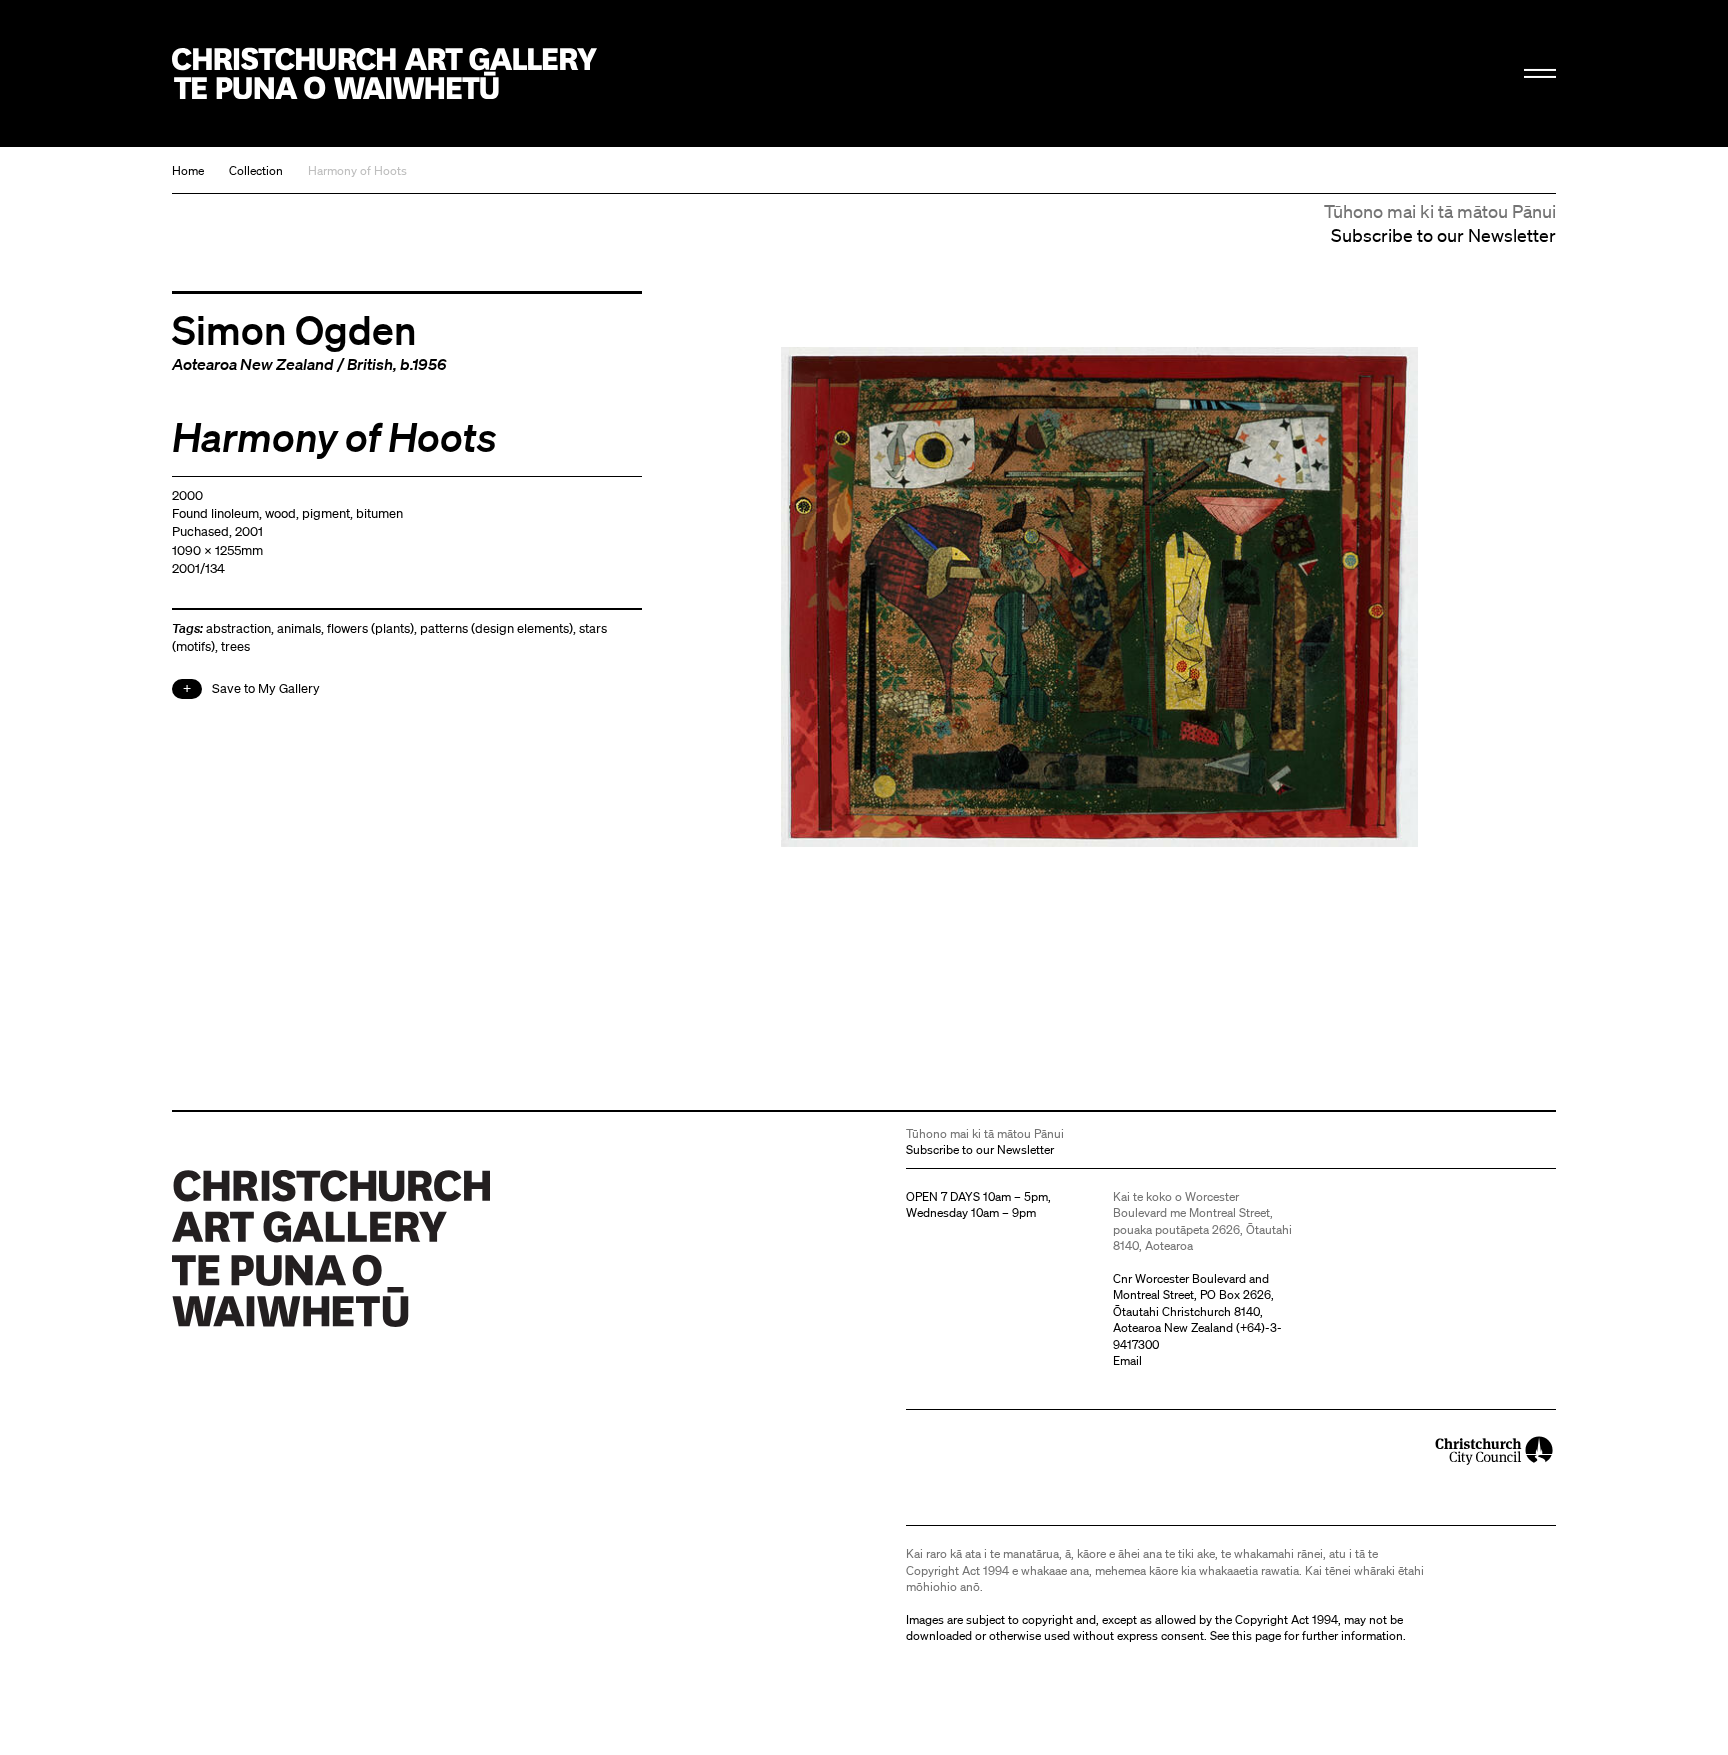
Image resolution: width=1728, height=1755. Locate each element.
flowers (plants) (370, 628)
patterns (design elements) (496, 628)
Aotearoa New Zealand (253, 364)
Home (188, 170)
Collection (256, 170)
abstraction (238, 628)
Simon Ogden (294, 329)
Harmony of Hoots (357, 170)
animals (299, 628)
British (370, 364)
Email (1127, 1360)
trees (235, 646)
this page (1256, 1635)
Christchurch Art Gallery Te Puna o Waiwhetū (384, 73)
